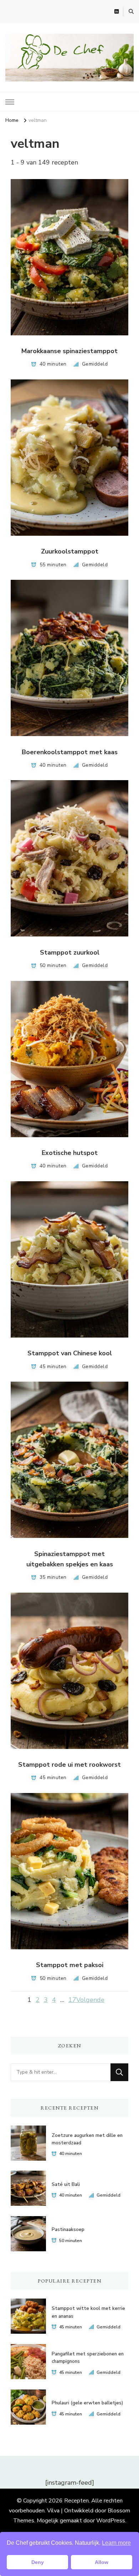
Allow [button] (102, 2562)
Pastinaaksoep (68, 2230)
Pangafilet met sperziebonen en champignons (88, 2358)
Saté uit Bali (66, 2185)
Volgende (90, 2000)
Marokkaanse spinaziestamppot (69, 351)
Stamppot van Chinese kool (70, 1353)
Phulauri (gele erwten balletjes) (87, 2403)
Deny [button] (38, 2562)
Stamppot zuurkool (70, 952)
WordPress (111, 2521)
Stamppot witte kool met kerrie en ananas (88, 2312)
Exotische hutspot (70, 1153)
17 (72, 2000)
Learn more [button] (116, 2543)
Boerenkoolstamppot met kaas (70, 752)
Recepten (76, 2501)
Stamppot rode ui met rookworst (69, 1765)
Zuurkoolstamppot (70, 551)
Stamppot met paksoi (70, 1965)
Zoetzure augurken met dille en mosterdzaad (87, 2139)
